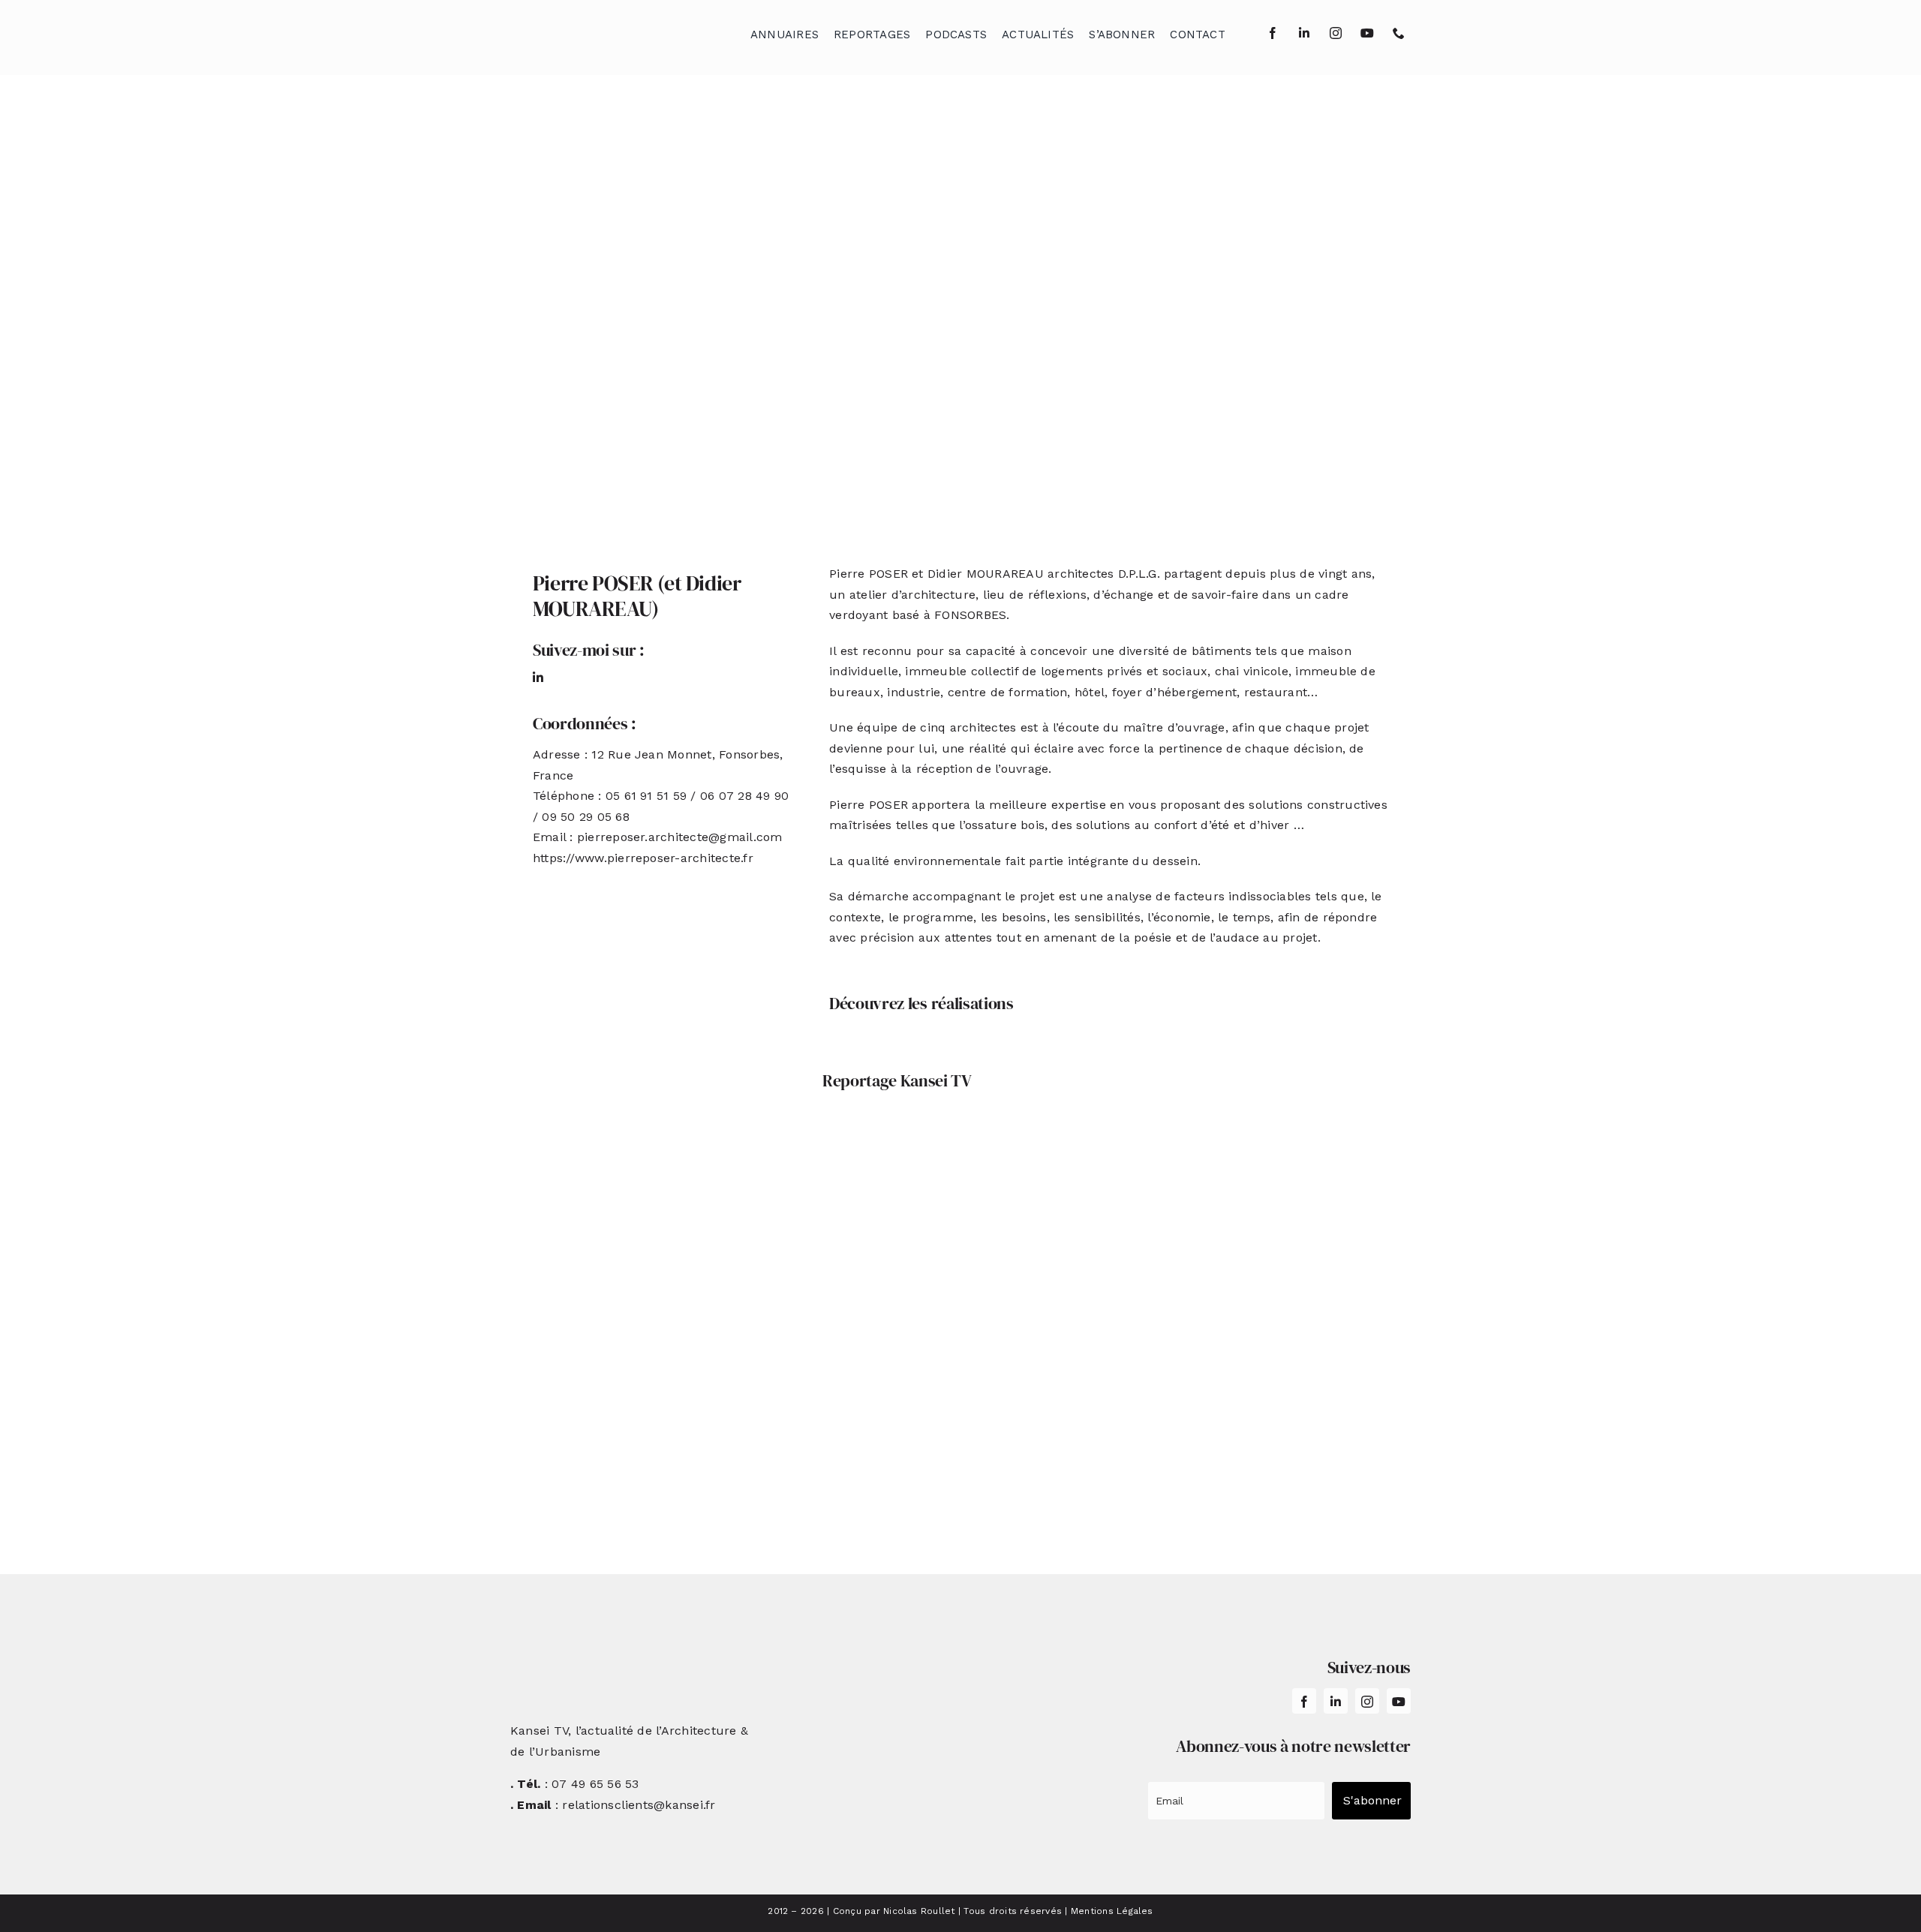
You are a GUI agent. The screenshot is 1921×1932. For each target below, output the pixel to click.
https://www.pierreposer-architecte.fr (643, 858)
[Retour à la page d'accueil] (586, 30)
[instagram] (1336, 33)
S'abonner (1372, 1800)
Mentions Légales (1112, 1911)
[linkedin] (1304, 33)
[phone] (1399, 33)
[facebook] (1273, 33)
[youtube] (1367, 33)
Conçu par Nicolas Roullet (894, 1911)
